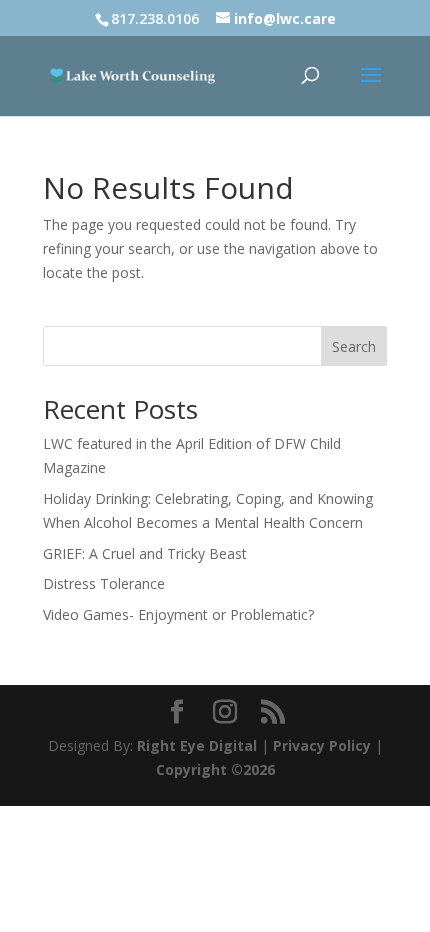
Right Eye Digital (197, 745)
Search (354, 346)
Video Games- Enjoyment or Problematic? (178, 614)
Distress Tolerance (104, 583)
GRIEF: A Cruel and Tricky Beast (145, 553)
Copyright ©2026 (215, 769)
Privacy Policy (322, 745)
